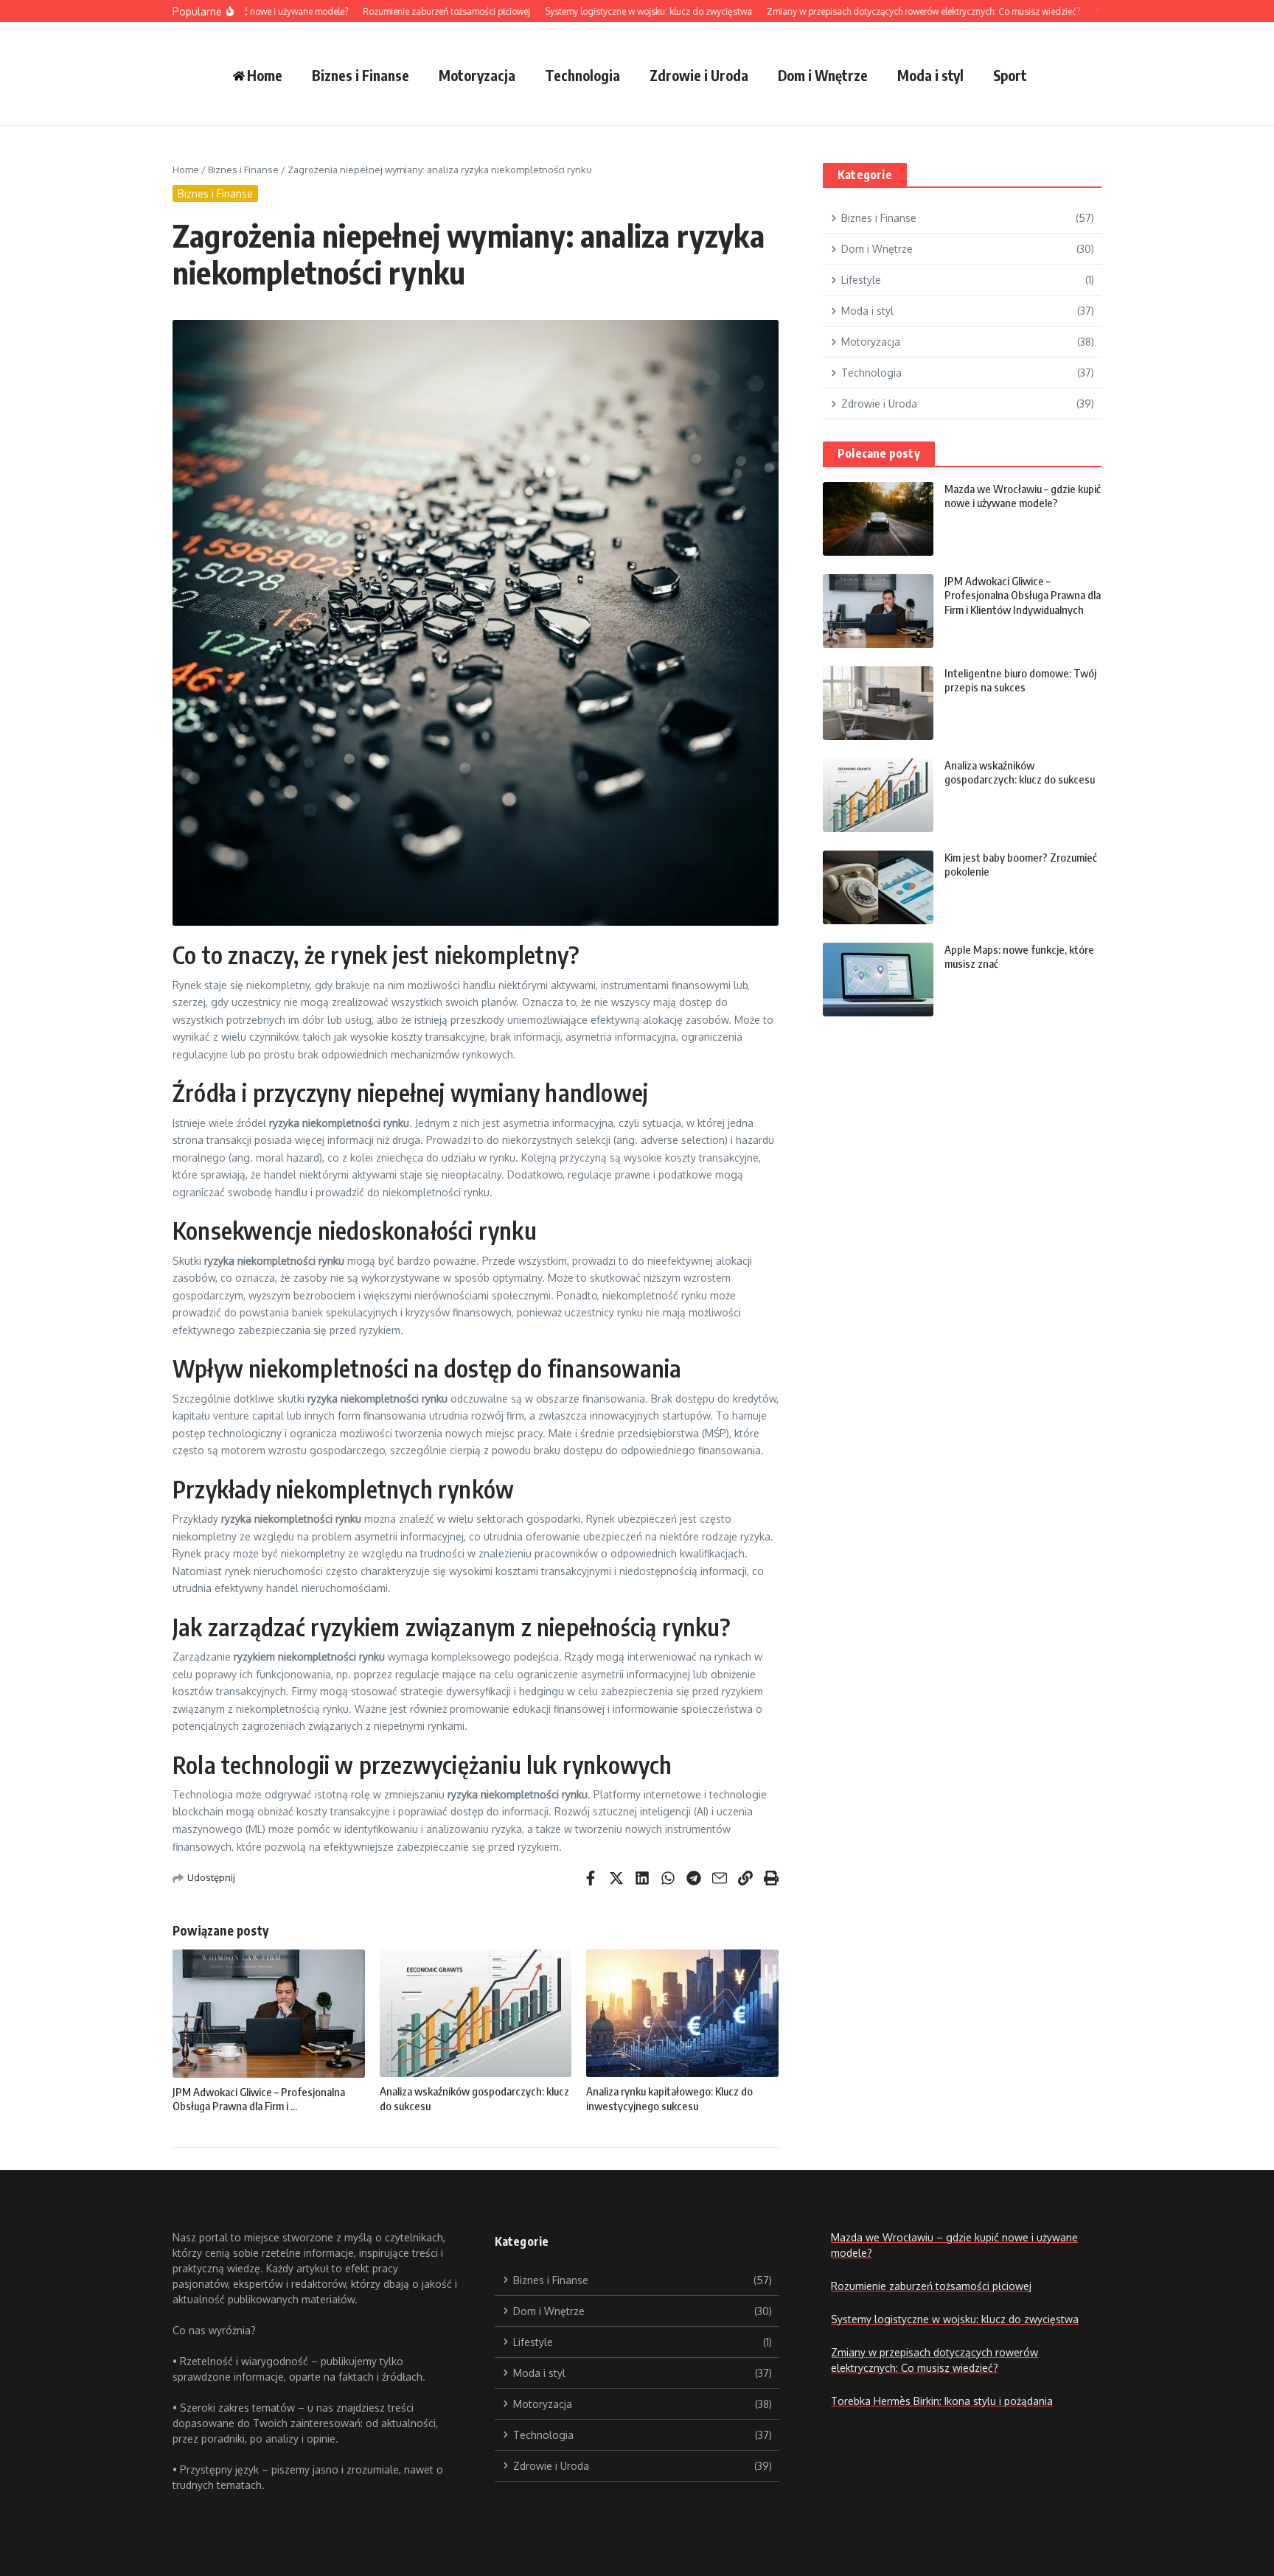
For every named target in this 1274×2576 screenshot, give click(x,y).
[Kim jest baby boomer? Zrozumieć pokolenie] (878, 887)
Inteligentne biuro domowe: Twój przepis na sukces (1020, 680)
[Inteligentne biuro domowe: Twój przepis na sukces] (878, 703)
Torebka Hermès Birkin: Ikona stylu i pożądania (942, 2401)
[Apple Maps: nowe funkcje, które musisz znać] (878, 980)
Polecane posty (879, 453)
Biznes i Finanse (361, 75)
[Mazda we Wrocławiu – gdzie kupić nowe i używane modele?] (878, 519)
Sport (1010, 75)
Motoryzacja (477, 75)
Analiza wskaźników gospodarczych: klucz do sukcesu (1020, 772)
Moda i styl (930, 75)
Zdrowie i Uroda (699, 75)
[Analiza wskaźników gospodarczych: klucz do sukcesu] (878, 795)
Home (186, 170)
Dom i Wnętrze (823, 75)
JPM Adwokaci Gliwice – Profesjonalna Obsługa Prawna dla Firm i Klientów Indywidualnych (1023, 595)
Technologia (582, 75)
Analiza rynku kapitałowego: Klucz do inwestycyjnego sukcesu (669, 2098)
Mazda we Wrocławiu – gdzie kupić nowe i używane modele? (1023, 496)
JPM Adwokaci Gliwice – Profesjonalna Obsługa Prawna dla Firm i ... (259, 2099)
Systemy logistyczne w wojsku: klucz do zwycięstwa (955, 2319)
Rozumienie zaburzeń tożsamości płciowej (931, 2286)
